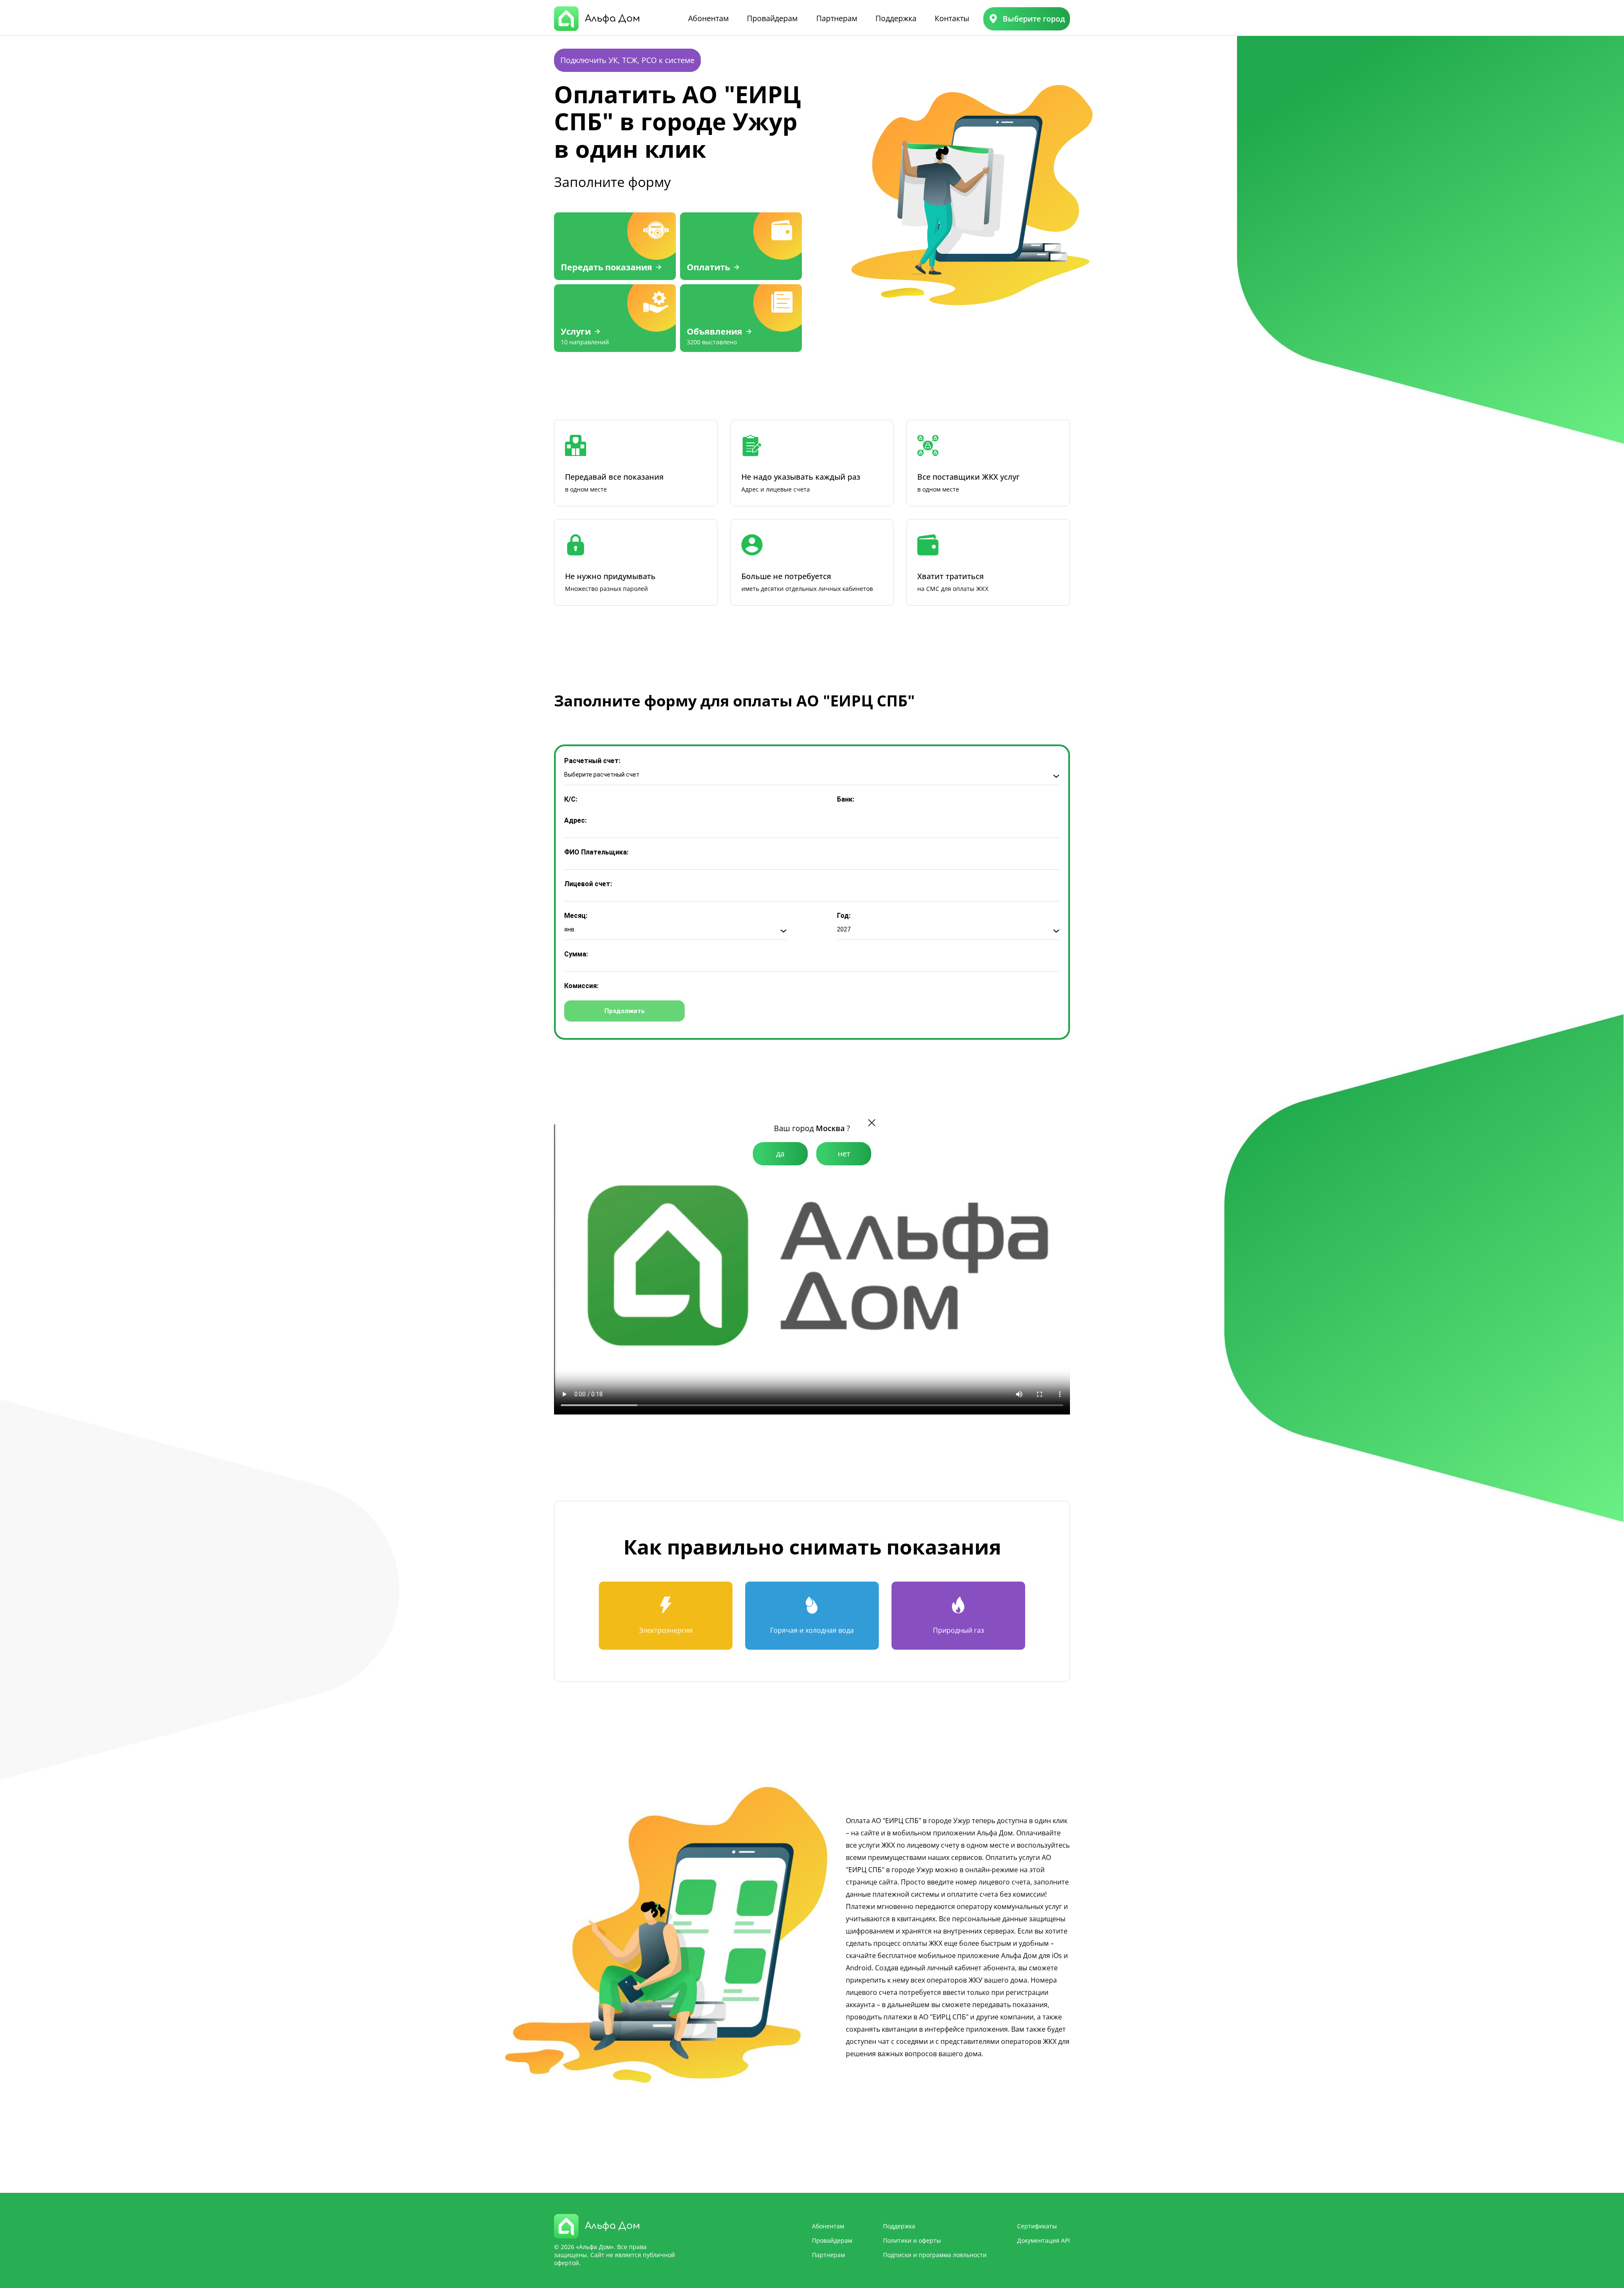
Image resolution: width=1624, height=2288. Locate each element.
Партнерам (837, 18)
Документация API (1044, 2240)
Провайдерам (772, 18)
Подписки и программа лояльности (935, 2255)
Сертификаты (1037, 2226)
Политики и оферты (912, 2240)
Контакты (952, 18)
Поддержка (896, 18)
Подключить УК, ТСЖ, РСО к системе (627, 60)
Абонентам (708, 18)
